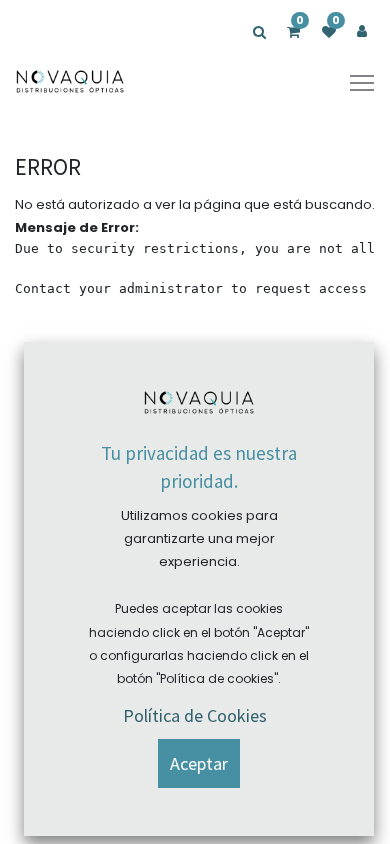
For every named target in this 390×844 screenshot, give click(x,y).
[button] (199, 763)
